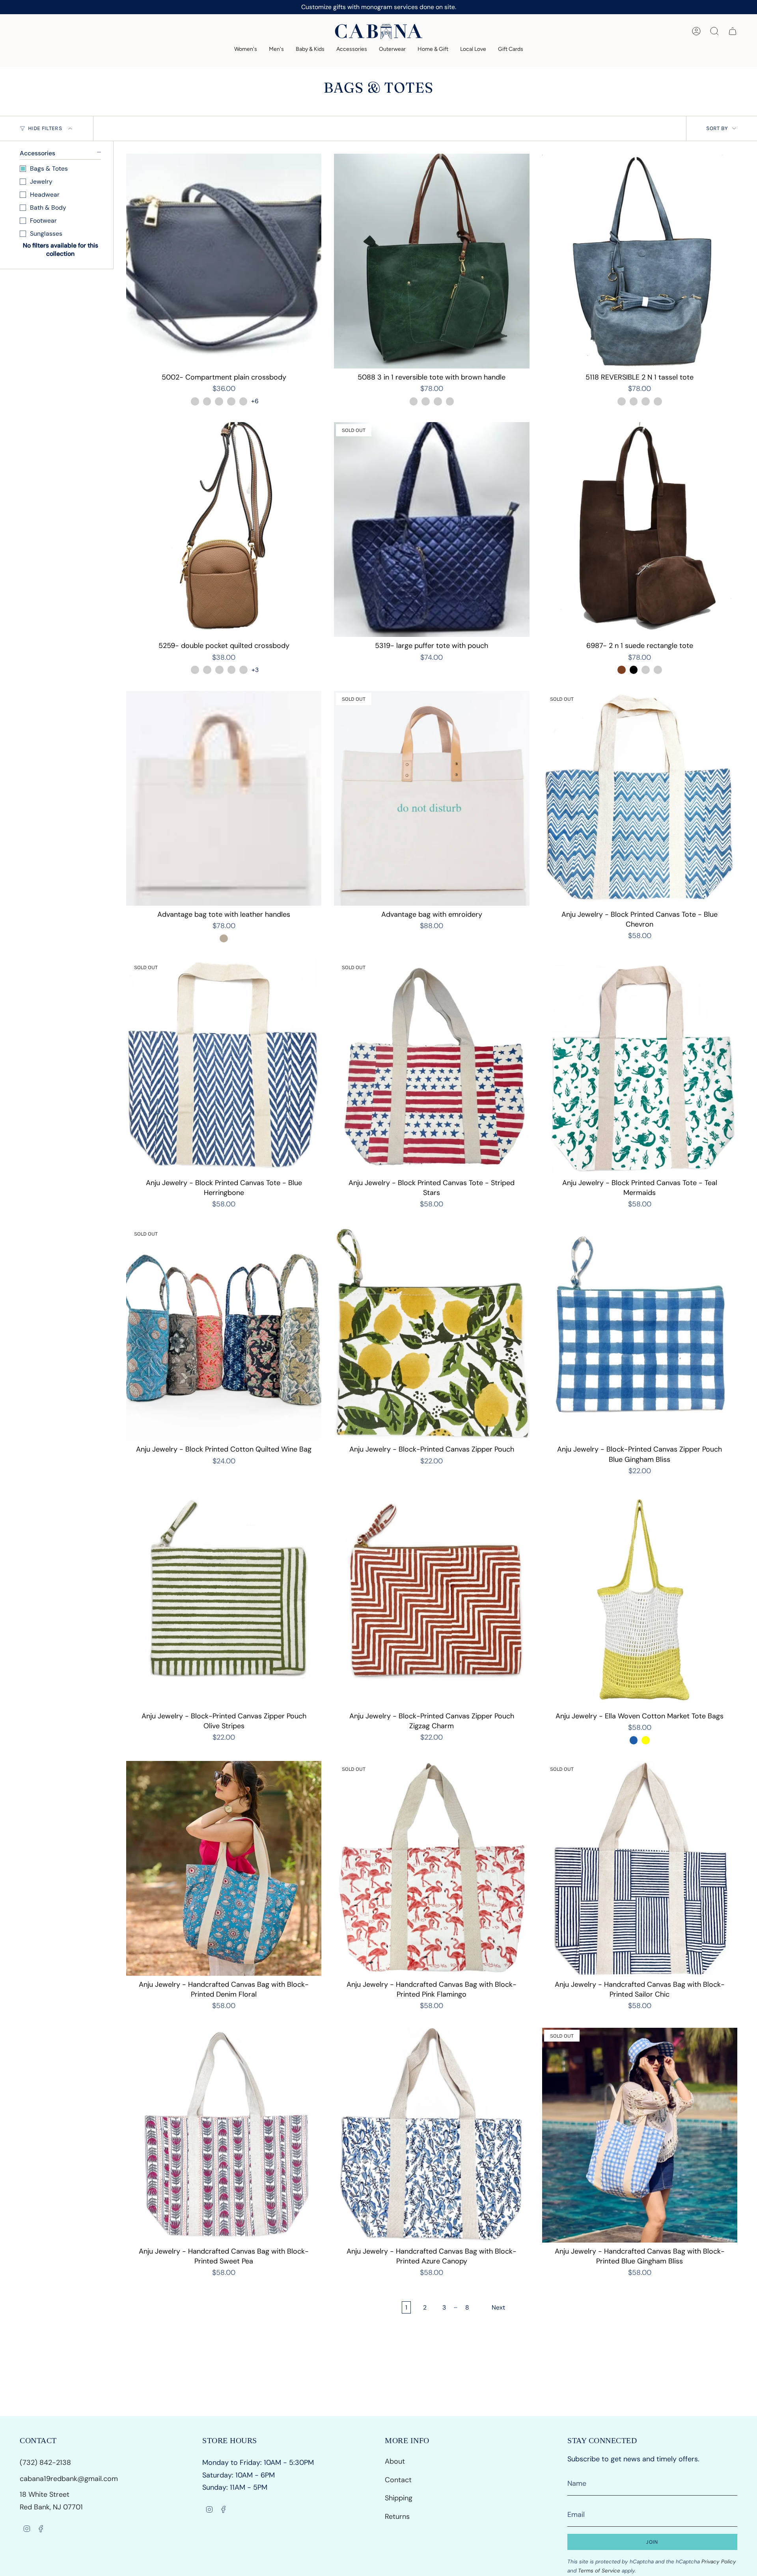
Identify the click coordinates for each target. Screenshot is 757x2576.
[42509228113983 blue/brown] (414, 401)
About (395, 2461)
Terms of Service (599, 2571)
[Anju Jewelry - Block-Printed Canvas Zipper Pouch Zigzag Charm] (432, 1600)
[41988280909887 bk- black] (232, 670)
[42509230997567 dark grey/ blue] (658, 401)
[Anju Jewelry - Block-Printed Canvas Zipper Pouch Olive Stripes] (224, 1600)
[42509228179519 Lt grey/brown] (438, 401)
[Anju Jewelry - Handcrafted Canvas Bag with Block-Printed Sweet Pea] (224, 2135)
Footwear (43, 221)
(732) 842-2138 (46, 2462)
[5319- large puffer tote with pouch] (432, 530)
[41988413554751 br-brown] (207, 401)
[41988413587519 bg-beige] (219, 401)
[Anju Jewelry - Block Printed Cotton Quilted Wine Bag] (224, 1334)
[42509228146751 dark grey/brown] (426, 401)
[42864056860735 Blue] (634, 1740)
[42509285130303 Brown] (622, 670)
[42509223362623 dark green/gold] (634, 401)
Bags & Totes (49, 168)
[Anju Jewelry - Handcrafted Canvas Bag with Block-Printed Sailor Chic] (640, 1868)
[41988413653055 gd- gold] (243, 401)
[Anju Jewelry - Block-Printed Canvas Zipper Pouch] (432, 1334)
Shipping (399, 2498)
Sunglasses (46, 234)
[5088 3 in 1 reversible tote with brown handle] (432, 261)
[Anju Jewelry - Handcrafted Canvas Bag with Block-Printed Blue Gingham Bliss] (640, 2135)
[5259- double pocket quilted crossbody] (224, 530)
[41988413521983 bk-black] (195, 401)
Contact (398, 2480)
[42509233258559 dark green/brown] (450, 401)
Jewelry (41, 181)
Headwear (45, 195)
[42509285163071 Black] (634, 670)
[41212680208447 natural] (224, 939)
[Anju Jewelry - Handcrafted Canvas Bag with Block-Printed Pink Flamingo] (432, 1868)
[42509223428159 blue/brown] (646, 401)
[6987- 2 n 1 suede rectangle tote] (640, 530)
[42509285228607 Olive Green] (658, 670)
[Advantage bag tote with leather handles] (224, 798)
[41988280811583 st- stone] (195, 670)
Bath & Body (48, 208)
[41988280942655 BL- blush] (243, 670)
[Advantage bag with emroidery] (432, 798)
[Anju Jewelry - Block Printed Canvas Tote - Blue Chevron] (640, 798)
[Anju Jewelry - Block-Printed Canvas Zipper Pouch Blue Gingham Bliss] (640, 1334)
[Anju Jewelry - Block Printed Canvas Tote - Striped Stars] (432, 1067)
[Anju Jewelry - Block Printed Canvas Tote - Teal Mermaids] (640, 1067)
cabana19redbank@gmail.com (69, 2479)
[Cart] (733, 31)
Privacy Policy (719, 2562)
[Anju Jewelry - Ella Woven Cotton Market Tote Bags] (640, 1600)
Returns (397, 2516)
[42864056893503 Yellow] (646, 1740)
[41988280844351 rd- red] (207, 670)
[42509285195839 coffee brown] (646, 670)
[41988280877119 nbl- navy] (219, 670)
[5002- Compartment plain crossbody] (224, 261)
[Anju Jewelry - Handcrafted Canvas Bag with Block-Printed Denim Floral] (224, 1868)
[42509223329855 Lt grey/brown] (622, 401)
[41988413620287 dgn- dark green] (231, 401)
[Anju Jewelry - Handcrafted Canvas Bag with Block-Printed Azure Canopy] (432, 2135)
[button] (246, 49)
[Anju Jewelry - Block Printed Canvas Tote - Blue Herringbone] (224, 1067)
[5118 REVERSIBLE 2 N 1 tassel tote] (640, 261)
